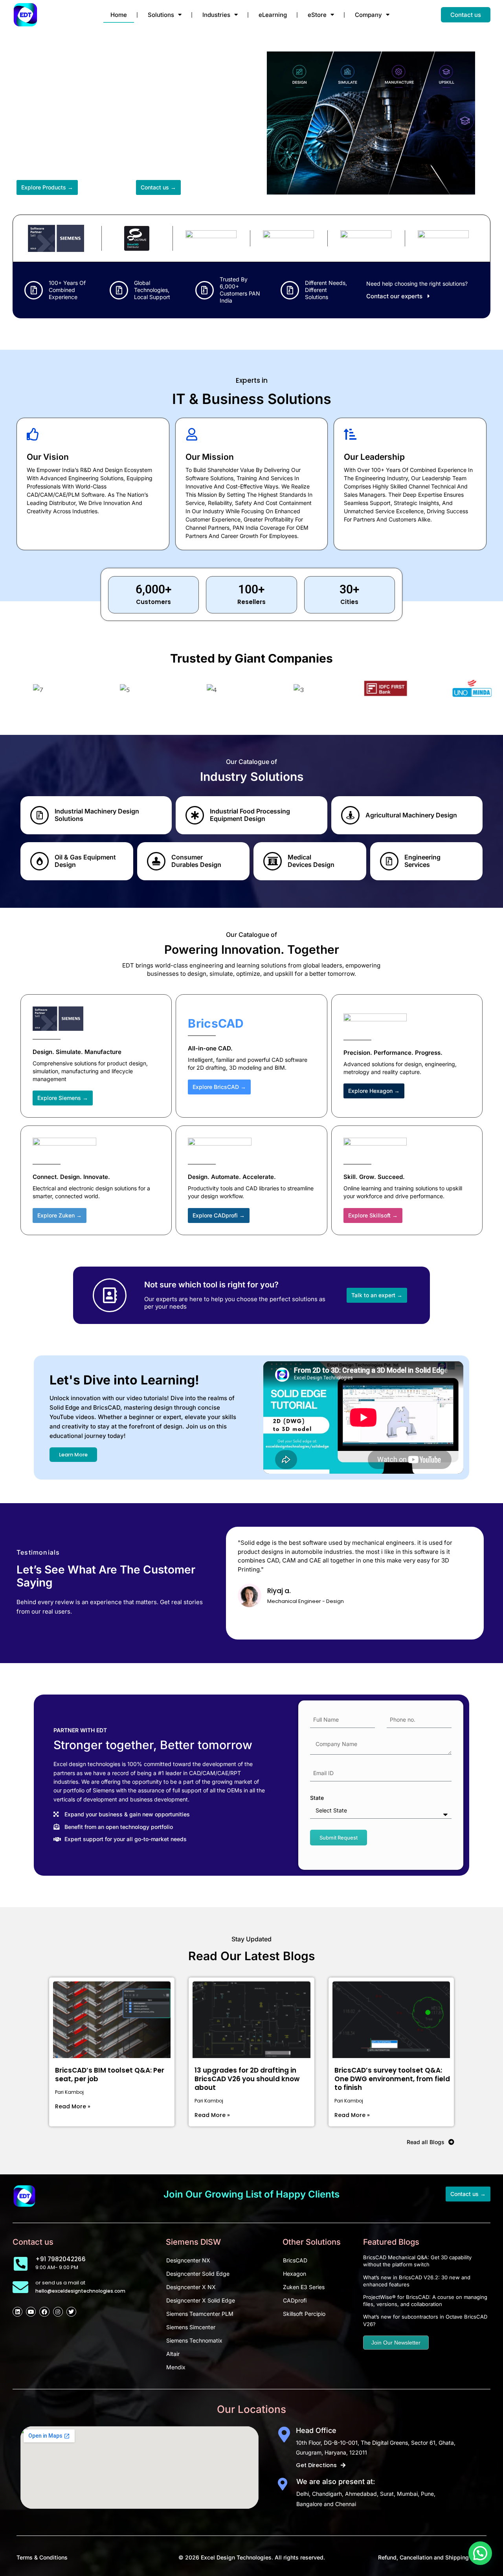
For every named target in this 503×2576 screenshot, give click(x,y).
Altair (173, 2354)
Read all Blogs (426, 2142)
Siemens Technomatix (194, 2340)
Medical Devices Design (311, 861)
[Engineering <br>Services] (389, 861)
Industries (216, 15)
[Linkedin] (17, 2312)
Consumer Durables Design (196, 861)
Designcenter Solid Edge (198, 2274)
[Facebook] (44, 2312)
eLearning (273, 15)
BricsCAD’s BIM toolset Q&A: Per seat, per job (110, 2075)
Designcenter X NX (191, 2287)
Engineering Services (422, 861)
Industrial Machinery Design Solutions (97, 815)
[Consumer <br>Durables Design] (156, 861)
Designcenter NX (188, 2260)
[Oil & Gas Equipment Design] (39, 861)
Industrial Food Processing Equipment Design (250, 815)
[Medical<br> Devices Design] (273, 861)
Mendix (176, 2367)
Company (368, 15)
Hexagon (295, 2274)
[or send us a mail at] (20, 2287)
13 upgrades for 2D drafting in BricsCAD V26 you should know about (247, 2079)
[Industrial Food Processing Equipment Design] (195, 815)
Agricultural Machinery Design (411, 815)
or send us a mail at (60, 2283)
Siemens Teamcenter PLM (200, 2314)
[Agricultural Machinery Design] (350, 815)
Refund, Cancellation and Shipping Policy (432, 2557)
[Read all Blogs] (451, 2142)
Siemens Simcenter (191, 2327)
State (317, 1798)
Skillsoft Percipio (304, 2314)
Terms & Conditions (42, 2557)
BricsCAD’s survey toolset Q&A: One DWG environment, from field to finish (392, 2079)
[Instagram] (58, 2312)
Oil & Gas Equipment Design (85, 861)
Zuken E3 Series (304, 2287)
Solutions (161, 15)
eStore (317, 15)
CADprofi (295, 2300)
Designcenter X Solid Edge (201, 2300)
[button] (480, 2553)
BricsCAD (295, 2260)
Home (119, 15)
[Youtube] (31, 2312)
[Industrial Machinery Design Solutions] (39, 815)
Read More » (73, 2106)
